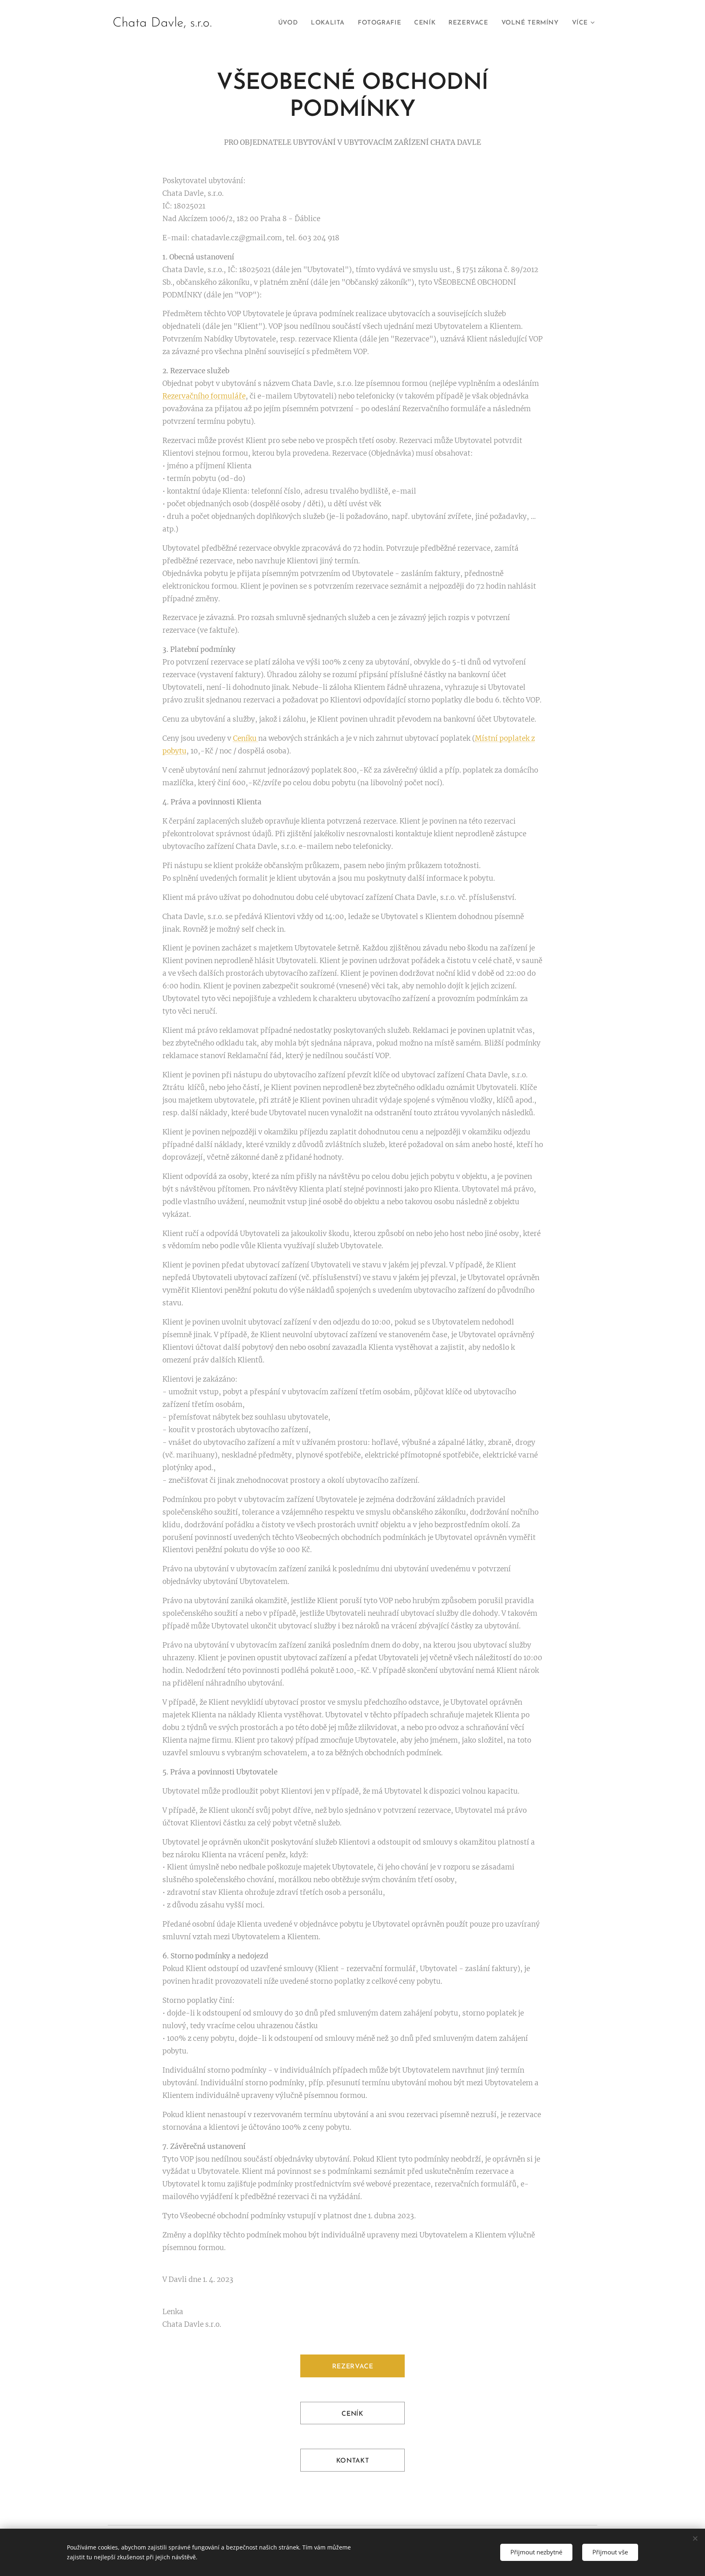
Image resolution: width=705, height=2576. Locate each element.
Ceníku (246, 738)
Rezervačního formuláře (204, 396)
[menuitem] (290, 23)
